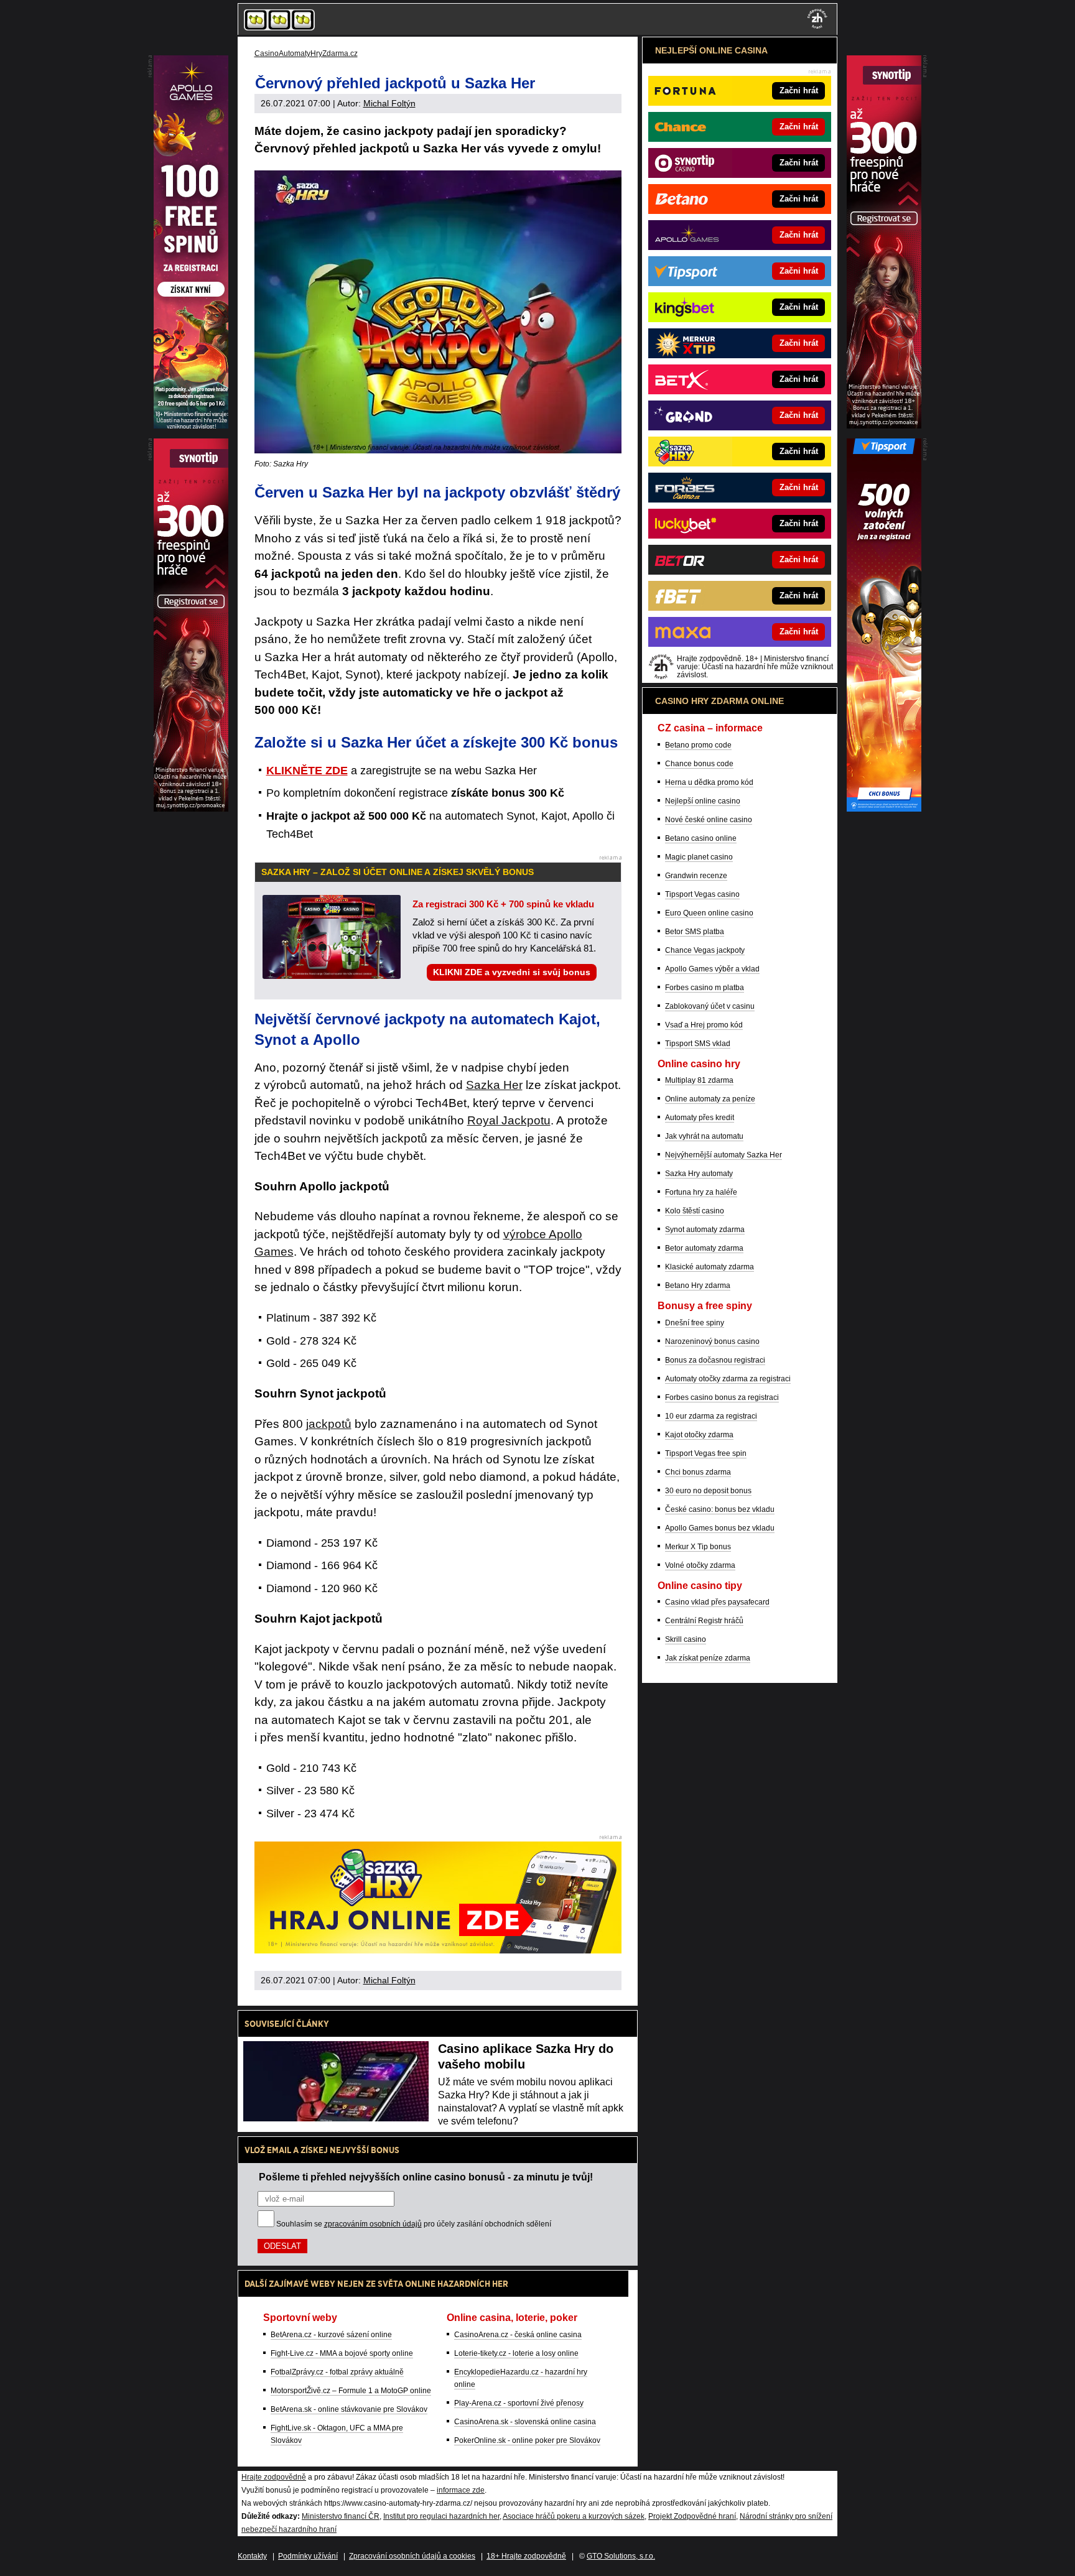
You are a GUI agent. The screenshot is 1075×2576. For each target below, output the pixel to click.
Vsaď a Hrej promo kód (704, 1025)
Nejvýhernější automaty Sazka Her (724, 1155)
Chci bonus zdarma (698, 1472)
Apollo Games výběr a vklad (712, 969)
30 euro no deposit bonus (708, 1491)
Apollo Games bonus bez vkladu (720, 1528)
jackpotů (329, 1424)
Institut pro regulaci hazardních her (441, 2516)
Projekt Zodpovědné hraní (692, 2516)
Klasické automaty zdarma (710, 1267)
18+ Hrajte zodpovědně (526, 2556)
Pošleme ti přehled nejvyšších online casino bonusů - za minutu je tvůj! (426, 2177)
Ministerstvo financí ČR (341, 2516)
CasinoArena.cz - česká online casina (518, 2335)
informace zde (461, 2490)
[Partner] (884, 425)
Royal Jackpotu (509, 1120)
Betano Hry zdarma (698, 1286)
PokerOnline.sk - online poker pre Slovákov (527, 2440)
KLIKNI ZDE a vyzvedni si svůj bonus (512, 972)
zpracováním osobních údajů (373, 2224)
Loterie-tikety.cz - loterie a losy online (516, 2353)
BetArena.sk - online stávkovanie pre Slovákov (349, 2409)
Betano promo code (698, 745)
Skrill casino (686, 1639)
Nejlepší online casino (703, 801)
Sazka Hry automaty (699, 1174)
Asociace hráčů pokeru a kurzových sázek (574, 2516)
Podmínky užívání (308, 2556)
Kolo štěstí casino (695, 1211)
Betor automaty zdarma (704, 1248)
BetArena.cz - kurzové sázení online (331, 2335)
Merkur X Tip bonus (698, 1547)
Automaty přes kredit (700, 1118)
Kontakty (252, 2556)
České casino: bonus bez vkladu (720, 1509)
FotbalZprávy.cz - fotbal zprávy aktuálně (337, 2372)
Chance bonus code (699, 764)
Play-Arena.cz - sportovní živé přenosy (519, 2403)
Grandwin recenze (696, 876)
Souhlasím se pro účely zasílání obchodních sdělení (414, 2224)
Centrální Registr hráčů (704, 1621)
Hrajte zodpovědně (274, 2477)
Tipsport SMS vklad (698, 1044)
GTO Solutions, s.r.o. (621, 2556)
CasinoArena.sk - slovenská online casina (525, 2422)
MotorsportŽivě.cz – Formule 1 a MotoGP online (351, 2391)
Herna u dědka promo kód (709, 782)
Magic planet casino (699, 857)
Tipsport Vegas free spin (706, 1453)
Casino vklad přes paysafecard (717, 1602)
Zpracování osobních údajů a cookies (412, 2556)
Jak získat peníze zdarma (708, 1658)
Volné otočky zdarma (700, 1565)
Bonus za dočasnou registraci (715, 1360)
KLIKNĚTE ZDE (307, 771)
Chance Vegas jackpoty (705, 950)
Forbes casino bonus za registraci (722, 1397)
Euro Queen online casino (709, 913)
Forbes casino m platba (705, 988)
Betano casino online (701, 838)
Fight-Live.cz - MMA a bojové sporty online (342, 2353)
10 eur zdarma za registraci (711, 1416)
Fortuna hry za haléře (701, 1192)
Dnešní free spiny (695, 1323)
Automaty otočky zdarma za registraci (728, 1379)
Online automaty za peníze (710, 1099)
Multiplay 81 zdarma (699, 1080)
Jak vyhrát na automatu (704, 1136)
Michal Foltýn (389, 103)
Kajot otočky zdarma (699, 1435)
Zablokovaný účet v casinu (710, 1006)
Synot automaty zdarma (705, 1230)
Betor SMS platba (695, 932)
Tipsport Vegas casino (702, 894)
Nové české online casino (709, 820)
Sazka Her (494, 1085)
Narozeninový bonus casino (712, 1341)
